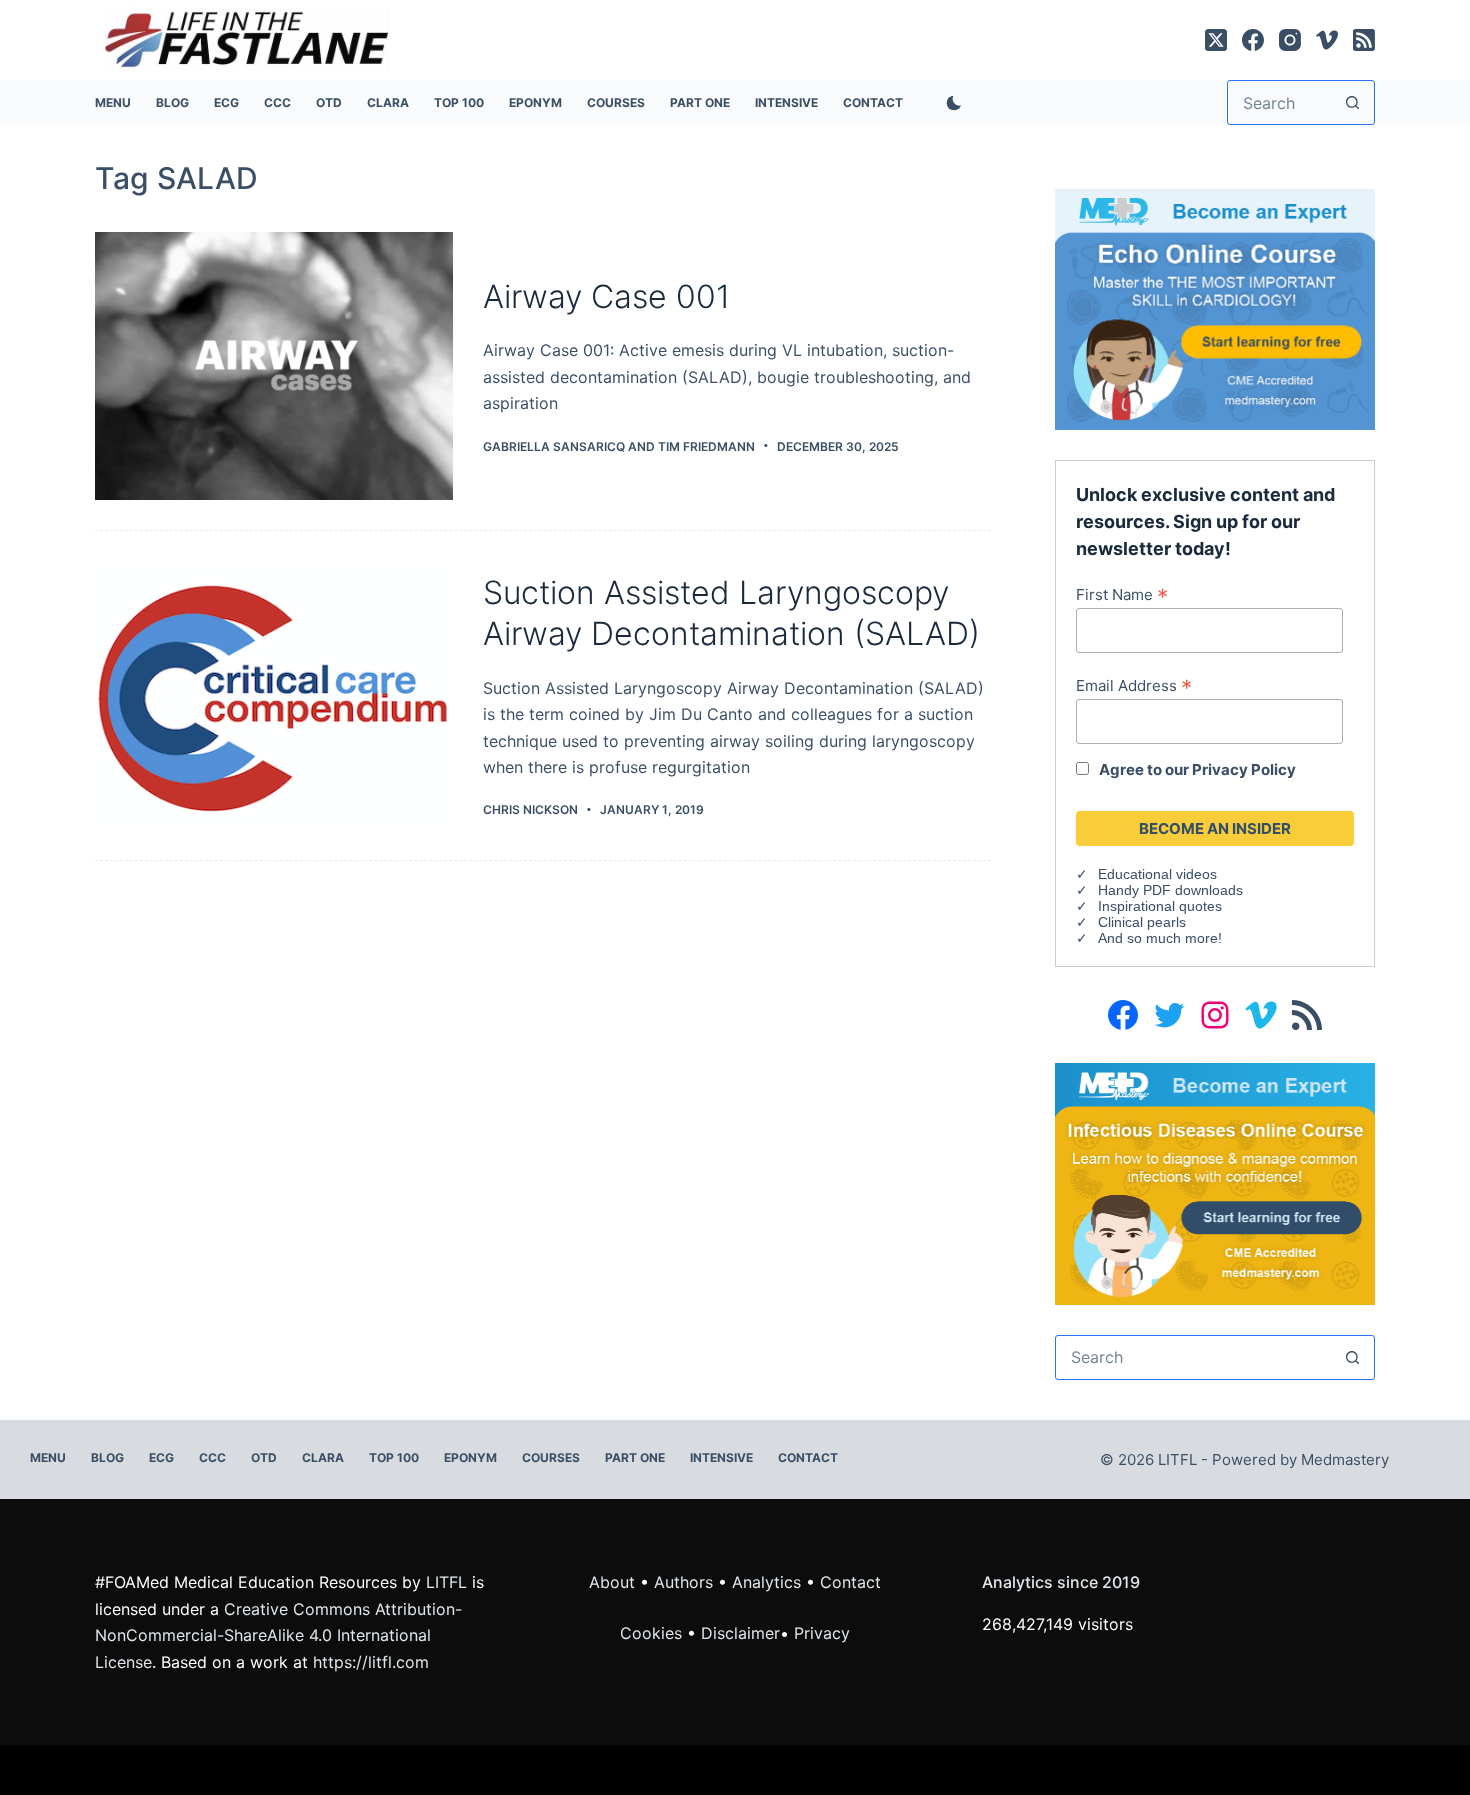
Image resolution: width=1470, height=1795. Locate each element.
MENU (113, 102)
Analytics (766, 1582)
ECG (226, 102)
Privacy (822, 1633)
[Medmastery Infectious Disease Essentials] (1215, 1182)
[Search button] (1352, 102)
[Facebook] (1253, 40)
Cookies (653, 1633)
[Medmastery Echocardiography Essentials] (1215, 308)
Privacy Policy (1244, 769)
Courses (616, 102)
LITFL (446, 1582)
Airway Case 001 (606, 296)
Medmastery (1345, 1459)
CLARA (388, 102)
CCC (277, 102)
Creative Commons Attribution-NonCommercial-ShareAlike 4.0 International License (278, 1635)
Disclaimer (740, 1633)
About (612, 1582)
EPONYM (535, 102)
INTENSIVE (786, 102)
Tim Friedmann (706, 446)
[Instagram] (1290, 40)
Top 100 (459, 102)
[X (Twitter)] (1216, 40)
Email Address (1134, 685)
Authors (683, 1582)
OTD (329, 102)
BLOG (172, 102)
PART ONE (700, 102)
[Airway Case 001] (274, 366)
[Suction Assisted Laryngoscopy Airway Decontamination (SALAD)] (274, 695)
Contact (873, 102)
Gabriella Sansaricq (554, 446)
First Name (1122, 594)
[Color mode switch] (950, 103)
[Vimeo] (1327, 40)
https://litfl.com (371, 1662)
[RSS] (1364, 40)
